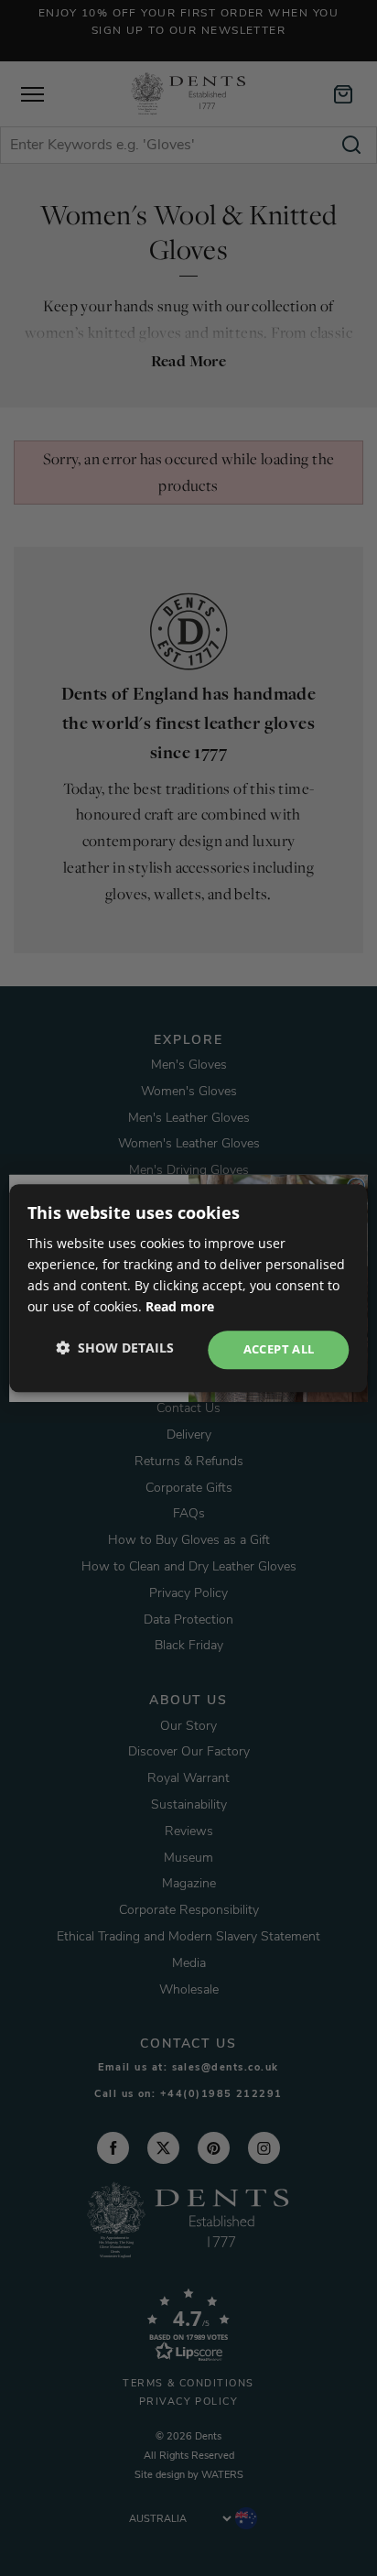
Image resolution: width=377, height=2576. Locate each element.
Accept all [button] (279, 1350)
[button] (115, 1348)
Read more (180, 1306)
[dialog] (188, 1288)
